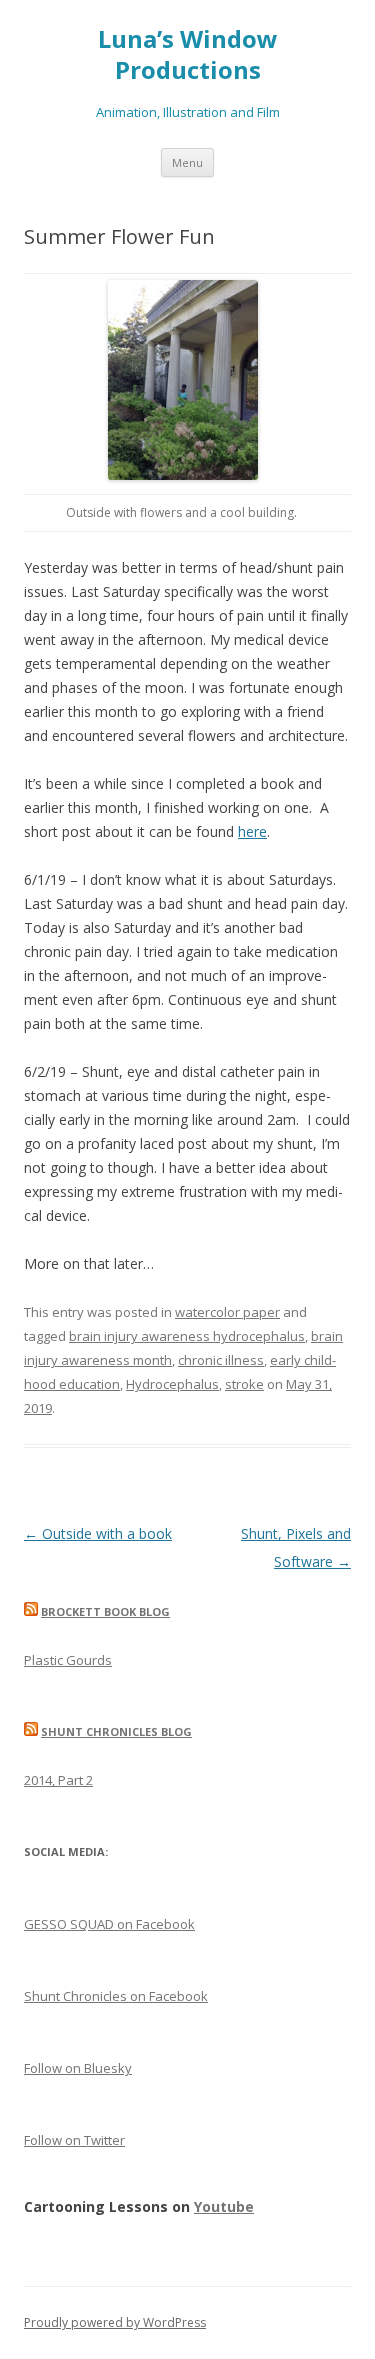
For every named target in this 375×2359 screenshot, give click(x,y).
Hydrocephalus (172, 1384)
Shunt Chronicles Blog (116, 1731)
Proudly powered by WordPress (115, 2322)
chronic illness (221, 1360)
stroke (244, 1384)
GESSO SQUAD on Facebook (109, 1924)
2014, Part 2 (58, 1780)
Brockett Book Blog (105, 1611)
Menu (187, 162)
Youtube (224, 2206)
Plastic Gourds (68, 1660)
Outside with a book (98, 1533)
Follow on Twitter (74, 2140)
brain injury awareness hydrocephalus (187, 1336)
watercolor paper (227, 1312)
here (252, 831)
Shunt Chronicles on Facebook (116, 1996)
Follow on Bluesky (78, 2068)
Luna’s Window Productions (188, 55)
